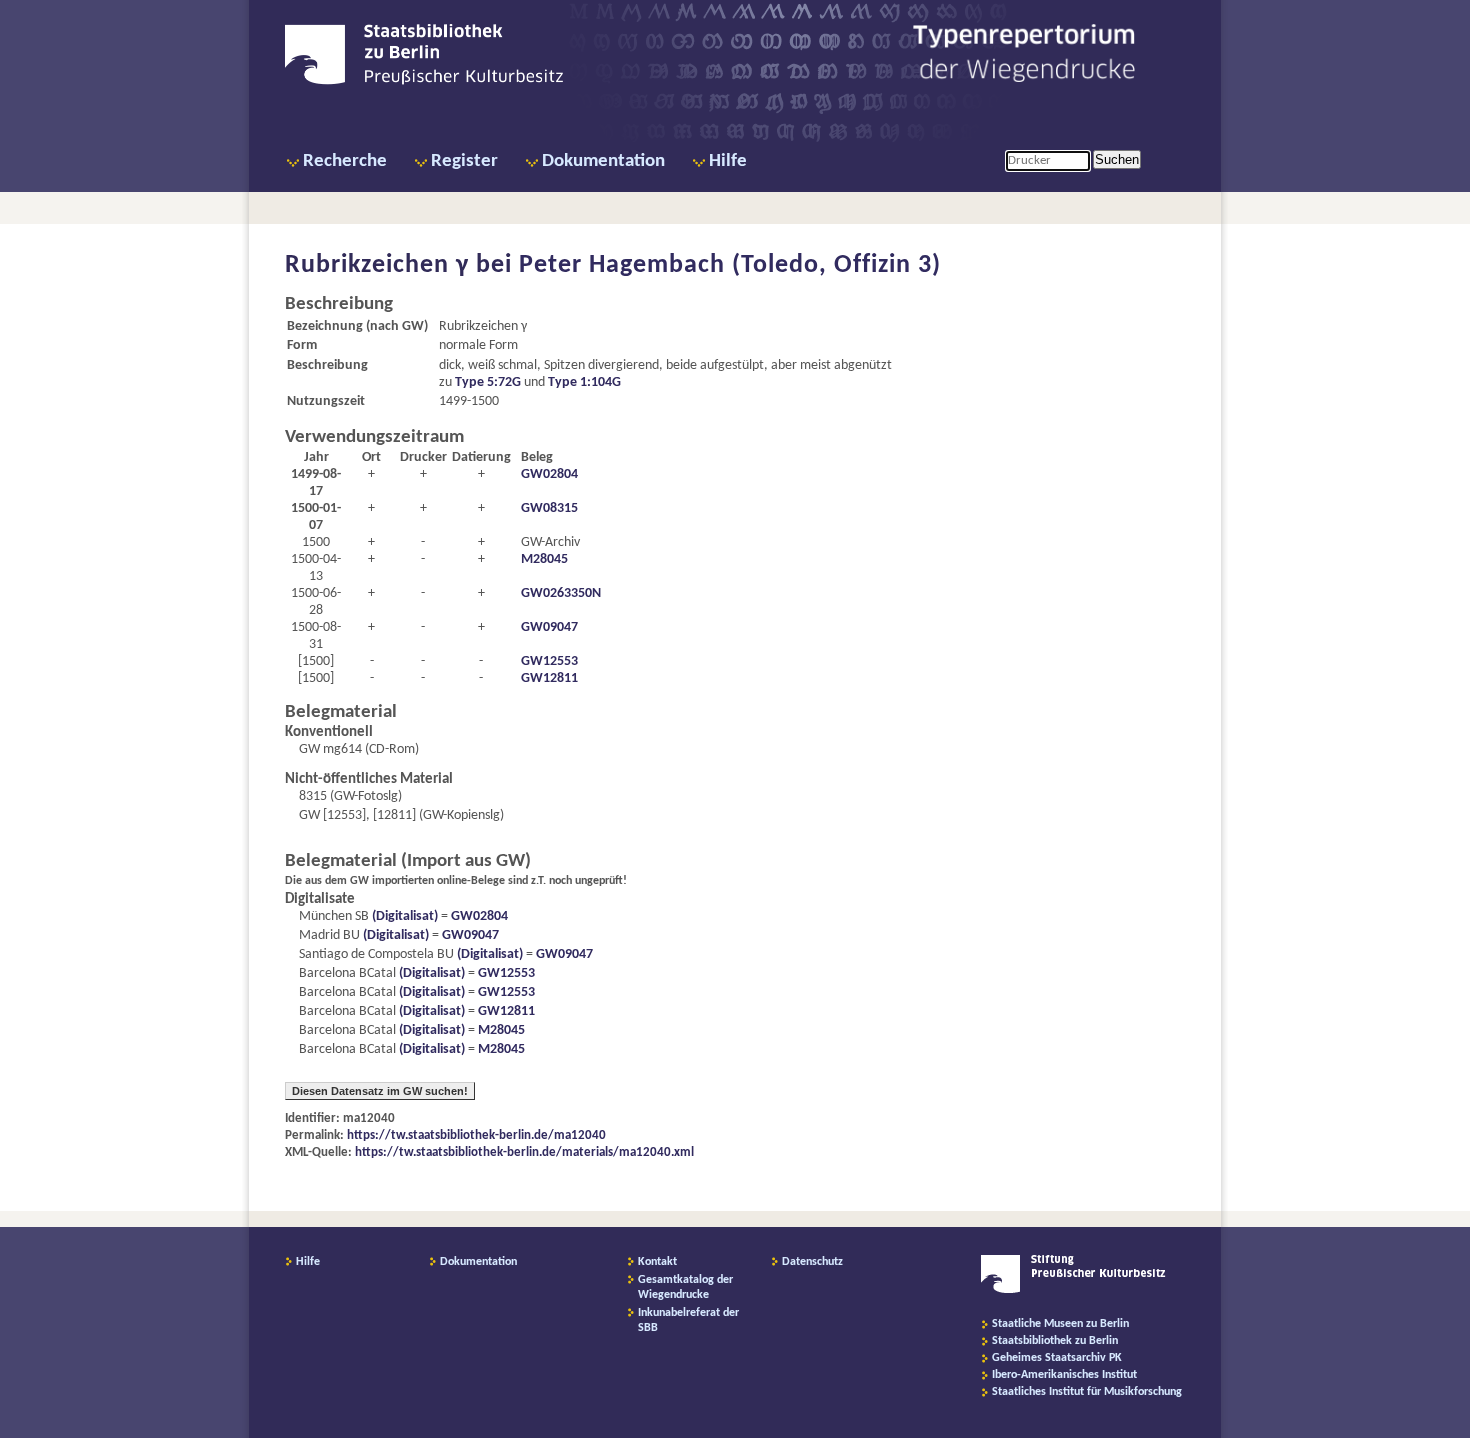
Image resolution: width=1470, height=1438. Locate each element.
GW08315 (549, 508)
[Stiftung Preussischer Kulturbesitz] (1073, 1290)
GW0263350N (561, 593)
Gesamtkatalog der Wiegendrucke (685, 1287)
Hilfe (728, 161)
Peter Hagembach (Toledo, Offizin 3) (730, 265)
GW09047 (549, 627)
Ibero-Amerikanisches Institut (1064, 1375)
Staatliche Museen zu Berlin (1060, 1324)
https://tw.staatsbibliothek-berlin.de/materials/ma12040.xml (524, 1152)
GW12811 (549, 678)
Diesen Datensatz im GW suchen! (380, 1091)
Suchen (1117, 159)
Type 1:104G (584, 382)
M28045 (544, 559)
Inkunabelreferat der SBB (688, 1320)
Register (464, 161)
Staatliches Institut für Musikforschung (1087, 1392)
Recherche (345, 161)
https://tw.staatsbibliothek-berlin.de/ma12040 (476, 1135)
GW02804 (549, 474)
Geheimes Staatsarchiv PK (1057, 1358)
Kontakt (657, 1262)
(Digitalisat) (403, 916)
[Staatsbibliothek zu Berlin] (424, 82)
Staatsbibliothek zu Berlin (1055, 1341)
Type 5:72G (488, 382)
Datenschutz (812, 1262)
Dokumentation (603, 161)
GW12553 (549, 661)
